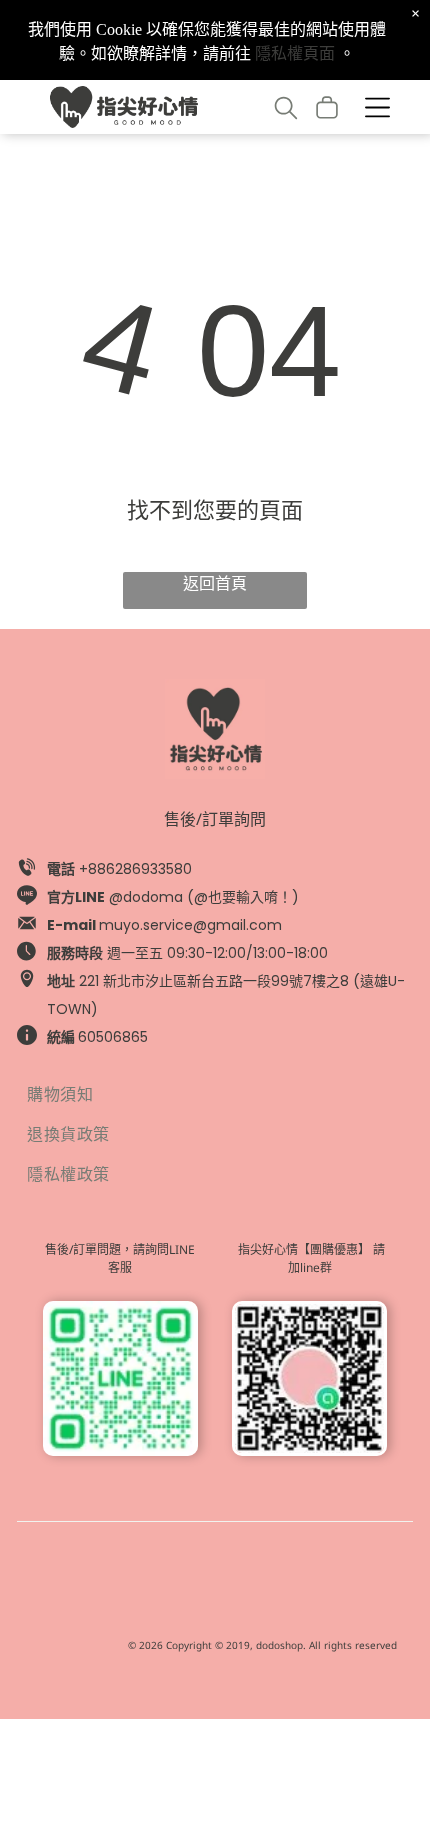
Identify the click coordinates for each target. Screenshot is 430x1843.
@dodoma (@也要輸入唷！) (204, 897)
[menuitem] (215, 1093)
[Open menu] (377, 107)
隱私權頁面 (295, 53)
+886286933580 (135, 869)
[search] (286, 110)
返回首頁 (215, 583)
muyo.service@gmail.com (190, 925)
